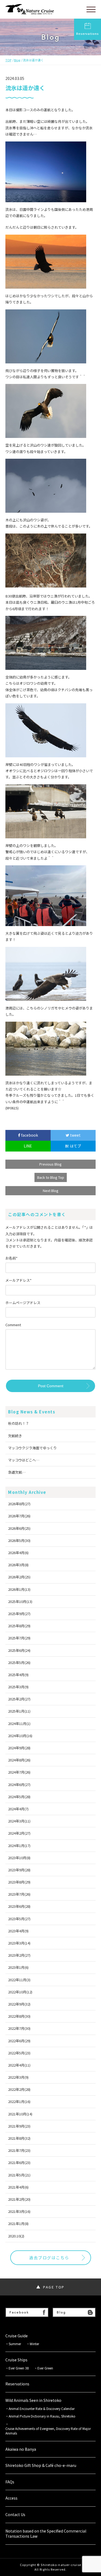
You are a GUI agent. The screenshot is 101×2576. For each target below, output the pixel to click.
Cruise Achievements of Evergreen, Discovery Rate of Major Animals (48, 2431)
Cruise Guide (17, 2336)
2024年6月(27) (19, 1785)
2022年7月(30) (19, 2028)
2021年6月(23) (19, 2163)
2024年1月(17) (19, 1846)
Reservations (88, 33)
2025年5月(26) (19, 1662)
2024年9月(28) (19, 1748)
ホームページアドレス (23, 1303)
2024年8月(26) (19, 1760)
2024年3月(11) (19, 1821)
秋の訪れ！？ (19, 1423)
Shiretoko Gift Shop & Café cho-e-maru (41, 2465)
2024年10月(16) (20, 1736)
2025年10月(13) (20, 1601)
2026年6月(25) (19, 1528)
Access (11, 2498)
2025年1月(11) (19, 1711)
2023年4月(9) (18, 1931)
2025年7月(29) (19, 1638)
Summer (15, 2344)
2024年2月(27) (19, 1833)
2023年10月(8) (19, 1858)
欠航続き (15, 1436)
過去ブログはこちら (49, 2258)
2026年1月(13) (19, 1589)
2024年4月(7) (18, 1809)
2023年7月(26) (19, 1894)
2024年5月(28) (19, 1797)
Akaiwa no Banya (21, 2449)
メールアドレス (18, 1280)
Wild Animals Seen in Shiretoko (33, 2400)
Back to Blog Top (51, 1177)
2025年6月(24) (19, 1650)
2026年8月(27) (19, 1504)
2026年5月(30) (19, 1540)
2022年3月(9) (18, 2077)
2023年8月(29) (19, 1882)
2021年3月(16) (19, 2211)
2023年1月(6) (18, 1967)
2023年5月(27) (19, 1919)
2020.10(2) (16, 2236)
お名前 (11, 1258)
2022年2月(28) (19, 2089)
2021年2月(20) (19, 2199)
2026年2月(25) (19, 1577)
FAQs (10, 2482)
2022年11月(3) (19, 1980)
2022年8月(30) (19, 2016)
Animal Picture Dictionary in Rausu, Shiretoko (42, 2416)
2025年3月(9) (18, 1687)
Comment (13, 1325)
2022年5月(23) (19, 2053)
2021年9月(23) (19, 2126)
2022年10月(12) (20, 1992)
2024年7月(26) (19, 1772)
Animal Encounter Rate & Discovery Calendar (42, 2409)
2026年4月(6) (18, 1553)
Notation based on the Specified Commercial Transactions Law (46, 2534)
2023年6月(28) (19, 1906)
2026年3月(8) (18, 1565)
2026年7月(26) (19, 1516)
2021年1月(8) (18, 2224)
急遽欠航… (17, 1472)
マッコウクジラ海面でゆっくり (32, 1448)
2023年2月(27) (19, 1955)
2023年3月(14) (19, 1943)
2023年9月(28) (19, 1870)
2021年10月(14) (20, 2114)
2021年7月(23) (19, 2150)
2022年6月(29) (19, 2041)
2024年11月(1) (19, 1723)
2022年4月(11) (19, 2065)
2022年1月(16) (19, 2101)
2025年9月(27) (19, 1614)
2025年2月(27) (19, 1699)
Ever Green (45, 2368)
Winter (34, 2344)
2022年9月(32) (19, 2004)
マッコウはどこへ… (24, 1460)
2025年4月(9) (18, 1675)
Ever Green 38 (19, 2368)
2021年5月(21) (19, 2175)
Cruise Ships (16, 2360)
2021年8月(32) (19, 2138)
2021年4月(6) (18, 2187)
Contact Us (15, 2515)
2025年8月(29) (19, 1626)
